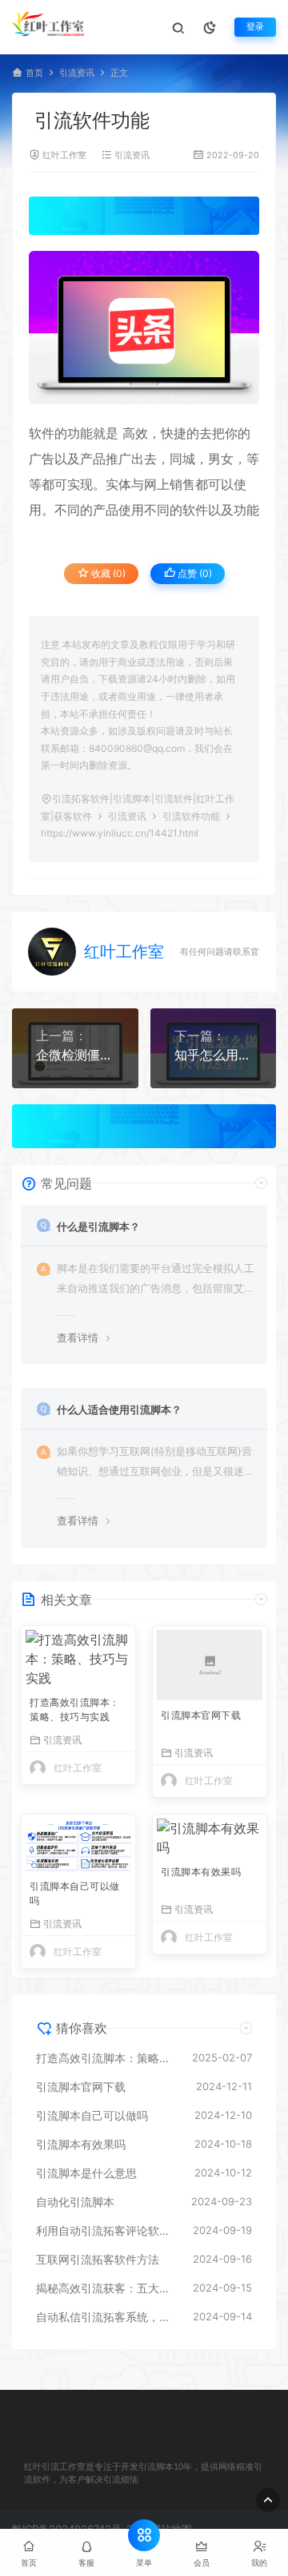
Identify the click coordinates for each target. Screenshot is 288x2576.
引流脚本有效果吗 (201, 1872)
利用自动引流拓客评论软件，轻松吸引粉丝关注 (106, 2230)
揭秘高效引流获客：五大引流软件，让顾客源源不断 (106, 2288)
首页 (34, 73)
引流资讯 (77, 73)
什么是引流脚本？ (98, 1226)
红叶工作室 (64, 155)
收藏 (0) (107, 573)
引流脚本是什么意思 (86, 2173)
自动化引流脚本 (75, 2202)
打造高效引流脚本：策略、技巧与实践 (75, 1709)
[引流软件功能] (144, 328)
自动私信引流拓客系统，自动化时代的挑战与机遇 (106, 2317)
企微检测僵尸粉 (75, 1055)
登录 (255, 27)
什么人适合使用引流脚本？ (119, 1409)
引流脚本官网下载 (201, 1715)
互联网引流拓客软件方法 (98, 2259)
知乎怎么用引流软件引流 (214, 1055)
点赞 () (194, 573)
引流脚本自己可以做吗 (75, 1893)
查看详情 (78, 1338)
